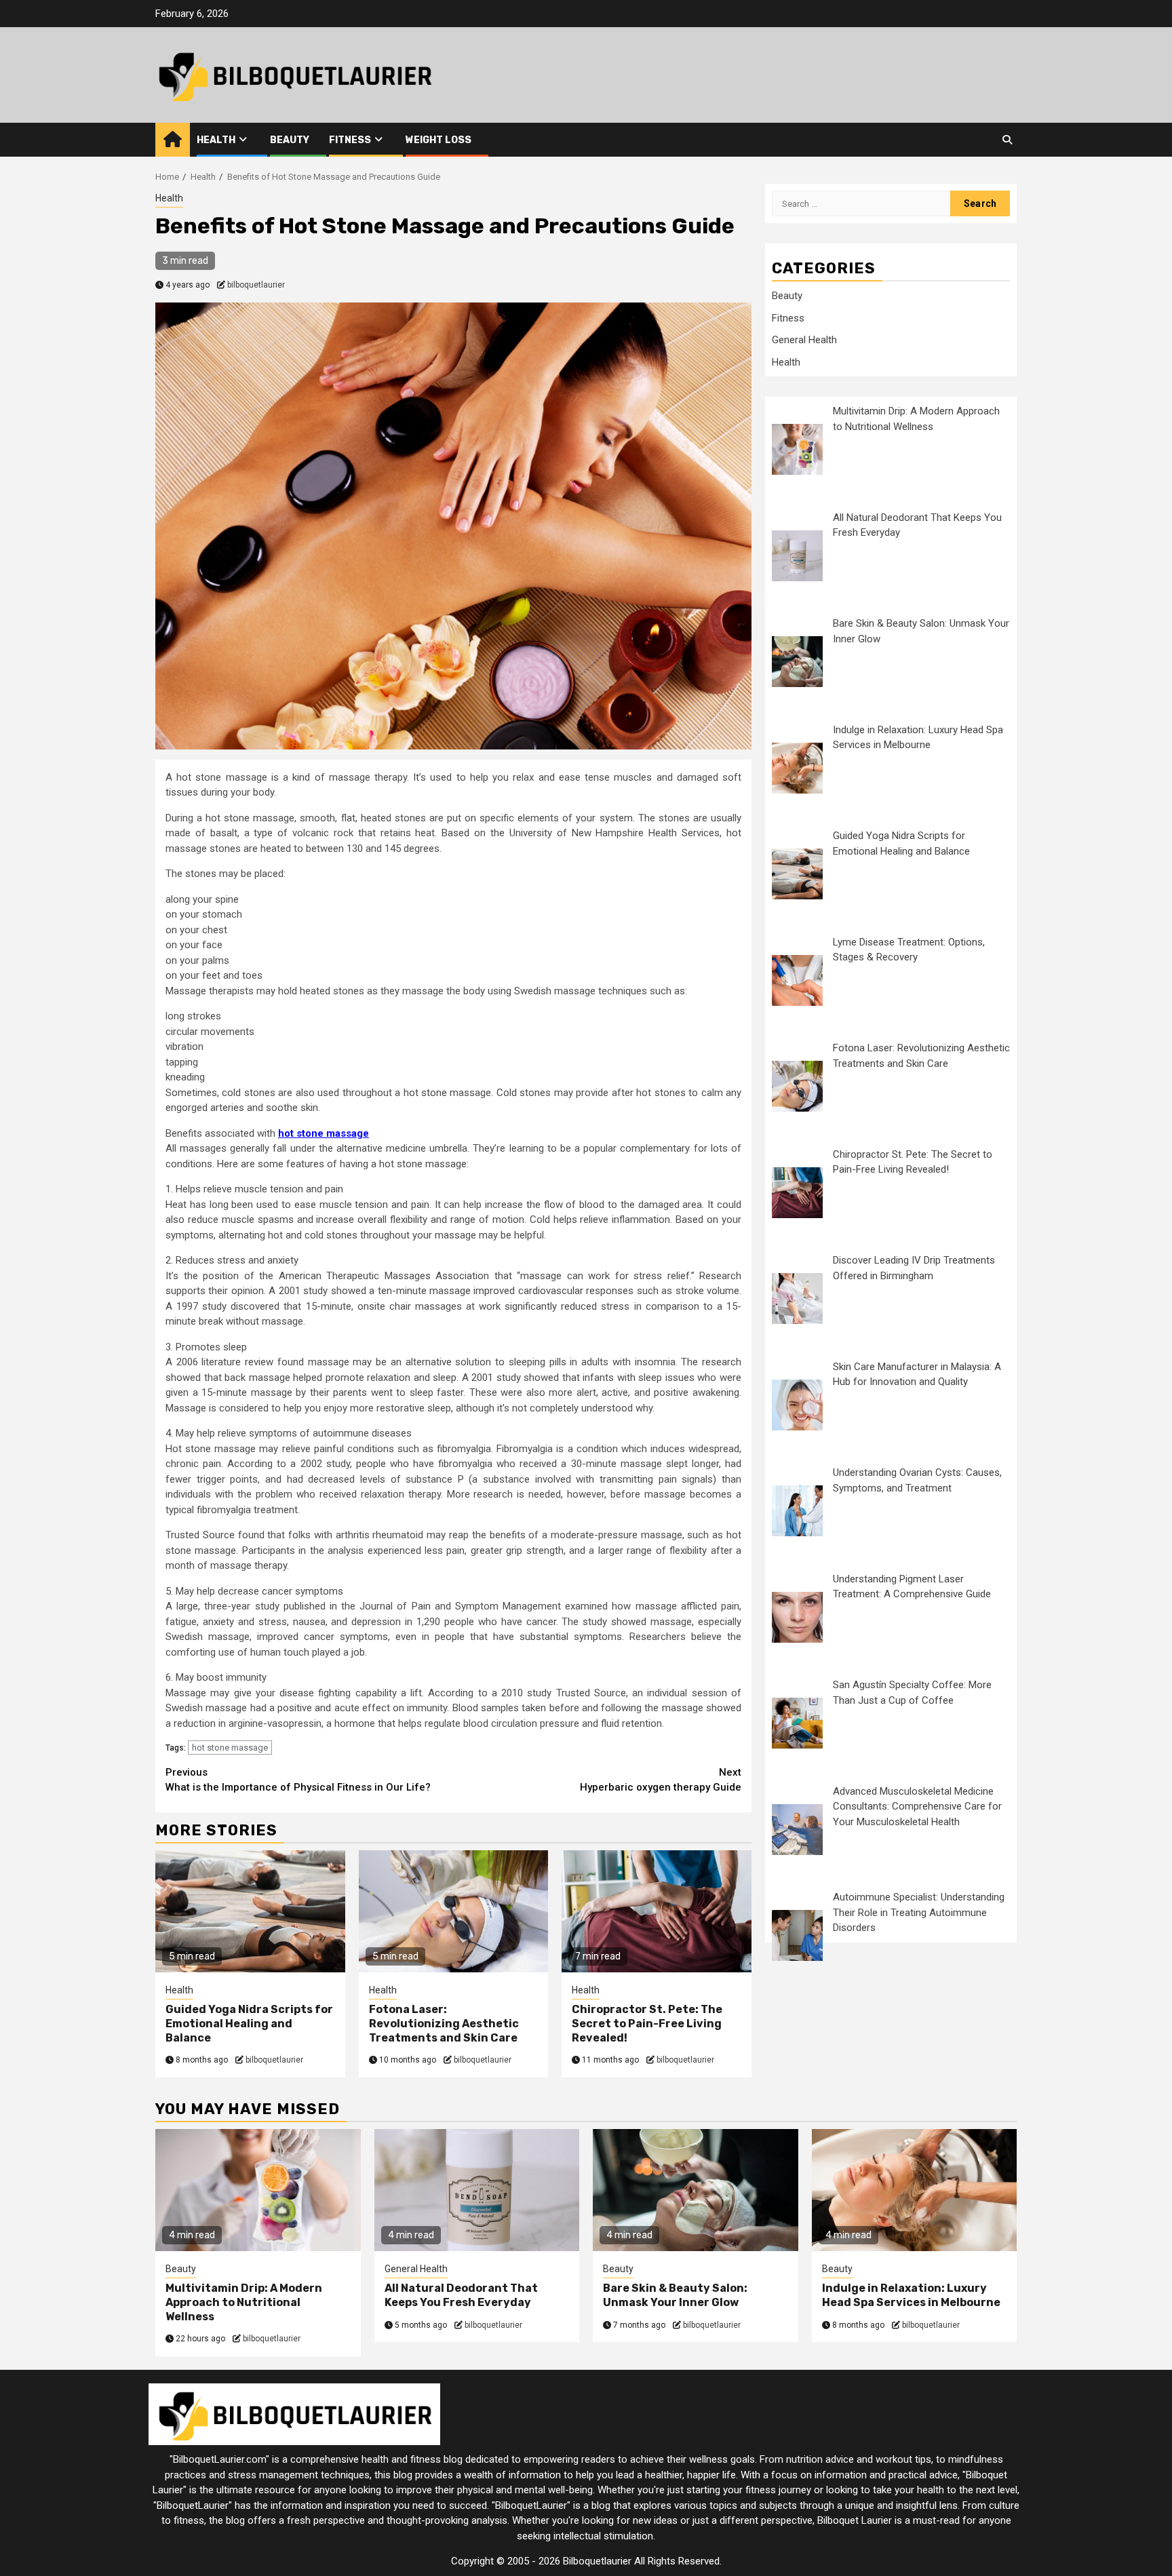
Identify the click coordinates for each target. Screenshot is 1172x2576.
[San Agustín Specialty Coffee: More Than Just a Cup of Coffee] (797, 1723)
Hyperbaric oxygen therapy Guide (661, 1780)
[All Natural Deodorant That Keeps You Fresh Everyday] (797, 556)
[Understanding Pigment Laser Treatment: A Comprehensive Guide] (797, 1617)
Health (216, 140)
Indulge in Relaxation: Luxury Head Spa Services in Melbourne (911, 2295)
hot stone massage (230, 1748)
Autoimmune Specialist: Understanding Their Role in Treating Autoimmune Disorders (919, 1912)
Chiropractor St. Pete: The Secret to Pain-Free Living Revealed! (647, 2024)
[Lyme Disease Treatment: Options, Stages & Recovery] (797, 980)
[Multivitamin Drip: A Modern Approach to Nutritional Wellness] (797, 449)
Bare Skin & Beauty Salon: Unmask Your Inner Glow (675, 2295)
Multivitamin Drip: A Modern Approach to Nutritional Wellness (244, 2302)
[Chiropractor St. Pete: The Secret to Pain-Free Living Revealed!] (797, 1193)
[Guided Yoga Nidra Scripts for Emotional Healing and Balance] (797, 874)
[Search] (1007, 140)
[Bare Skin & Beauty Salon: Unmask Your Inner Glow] (797, 662)
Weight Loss (438, 140)
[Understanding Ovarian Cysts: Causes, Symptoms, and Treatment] (797, 1511)
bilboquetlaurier (256, 285)
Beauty (290, 140)
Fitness (350, 140)
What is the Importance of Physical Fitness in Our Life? (298, 1780)
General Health (804, 340)
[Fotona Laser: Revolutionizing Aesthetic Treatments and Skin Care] (797, 1086)
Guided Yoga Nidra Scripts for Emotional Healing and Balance (249, 2024)
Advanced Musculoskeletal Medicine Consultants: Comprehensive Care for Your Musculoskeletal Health (917, 1807)
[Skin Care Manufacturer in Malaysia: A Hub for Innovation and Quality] (797, 1405)
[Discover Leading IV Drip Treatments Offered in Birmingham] (797, 1299)
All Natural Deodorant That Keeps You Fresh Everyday (461, 2295)
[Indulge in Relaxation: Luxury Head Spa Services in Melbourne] (797, 768)
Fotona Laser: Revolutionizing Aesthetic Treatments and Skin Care (444, 2024)
